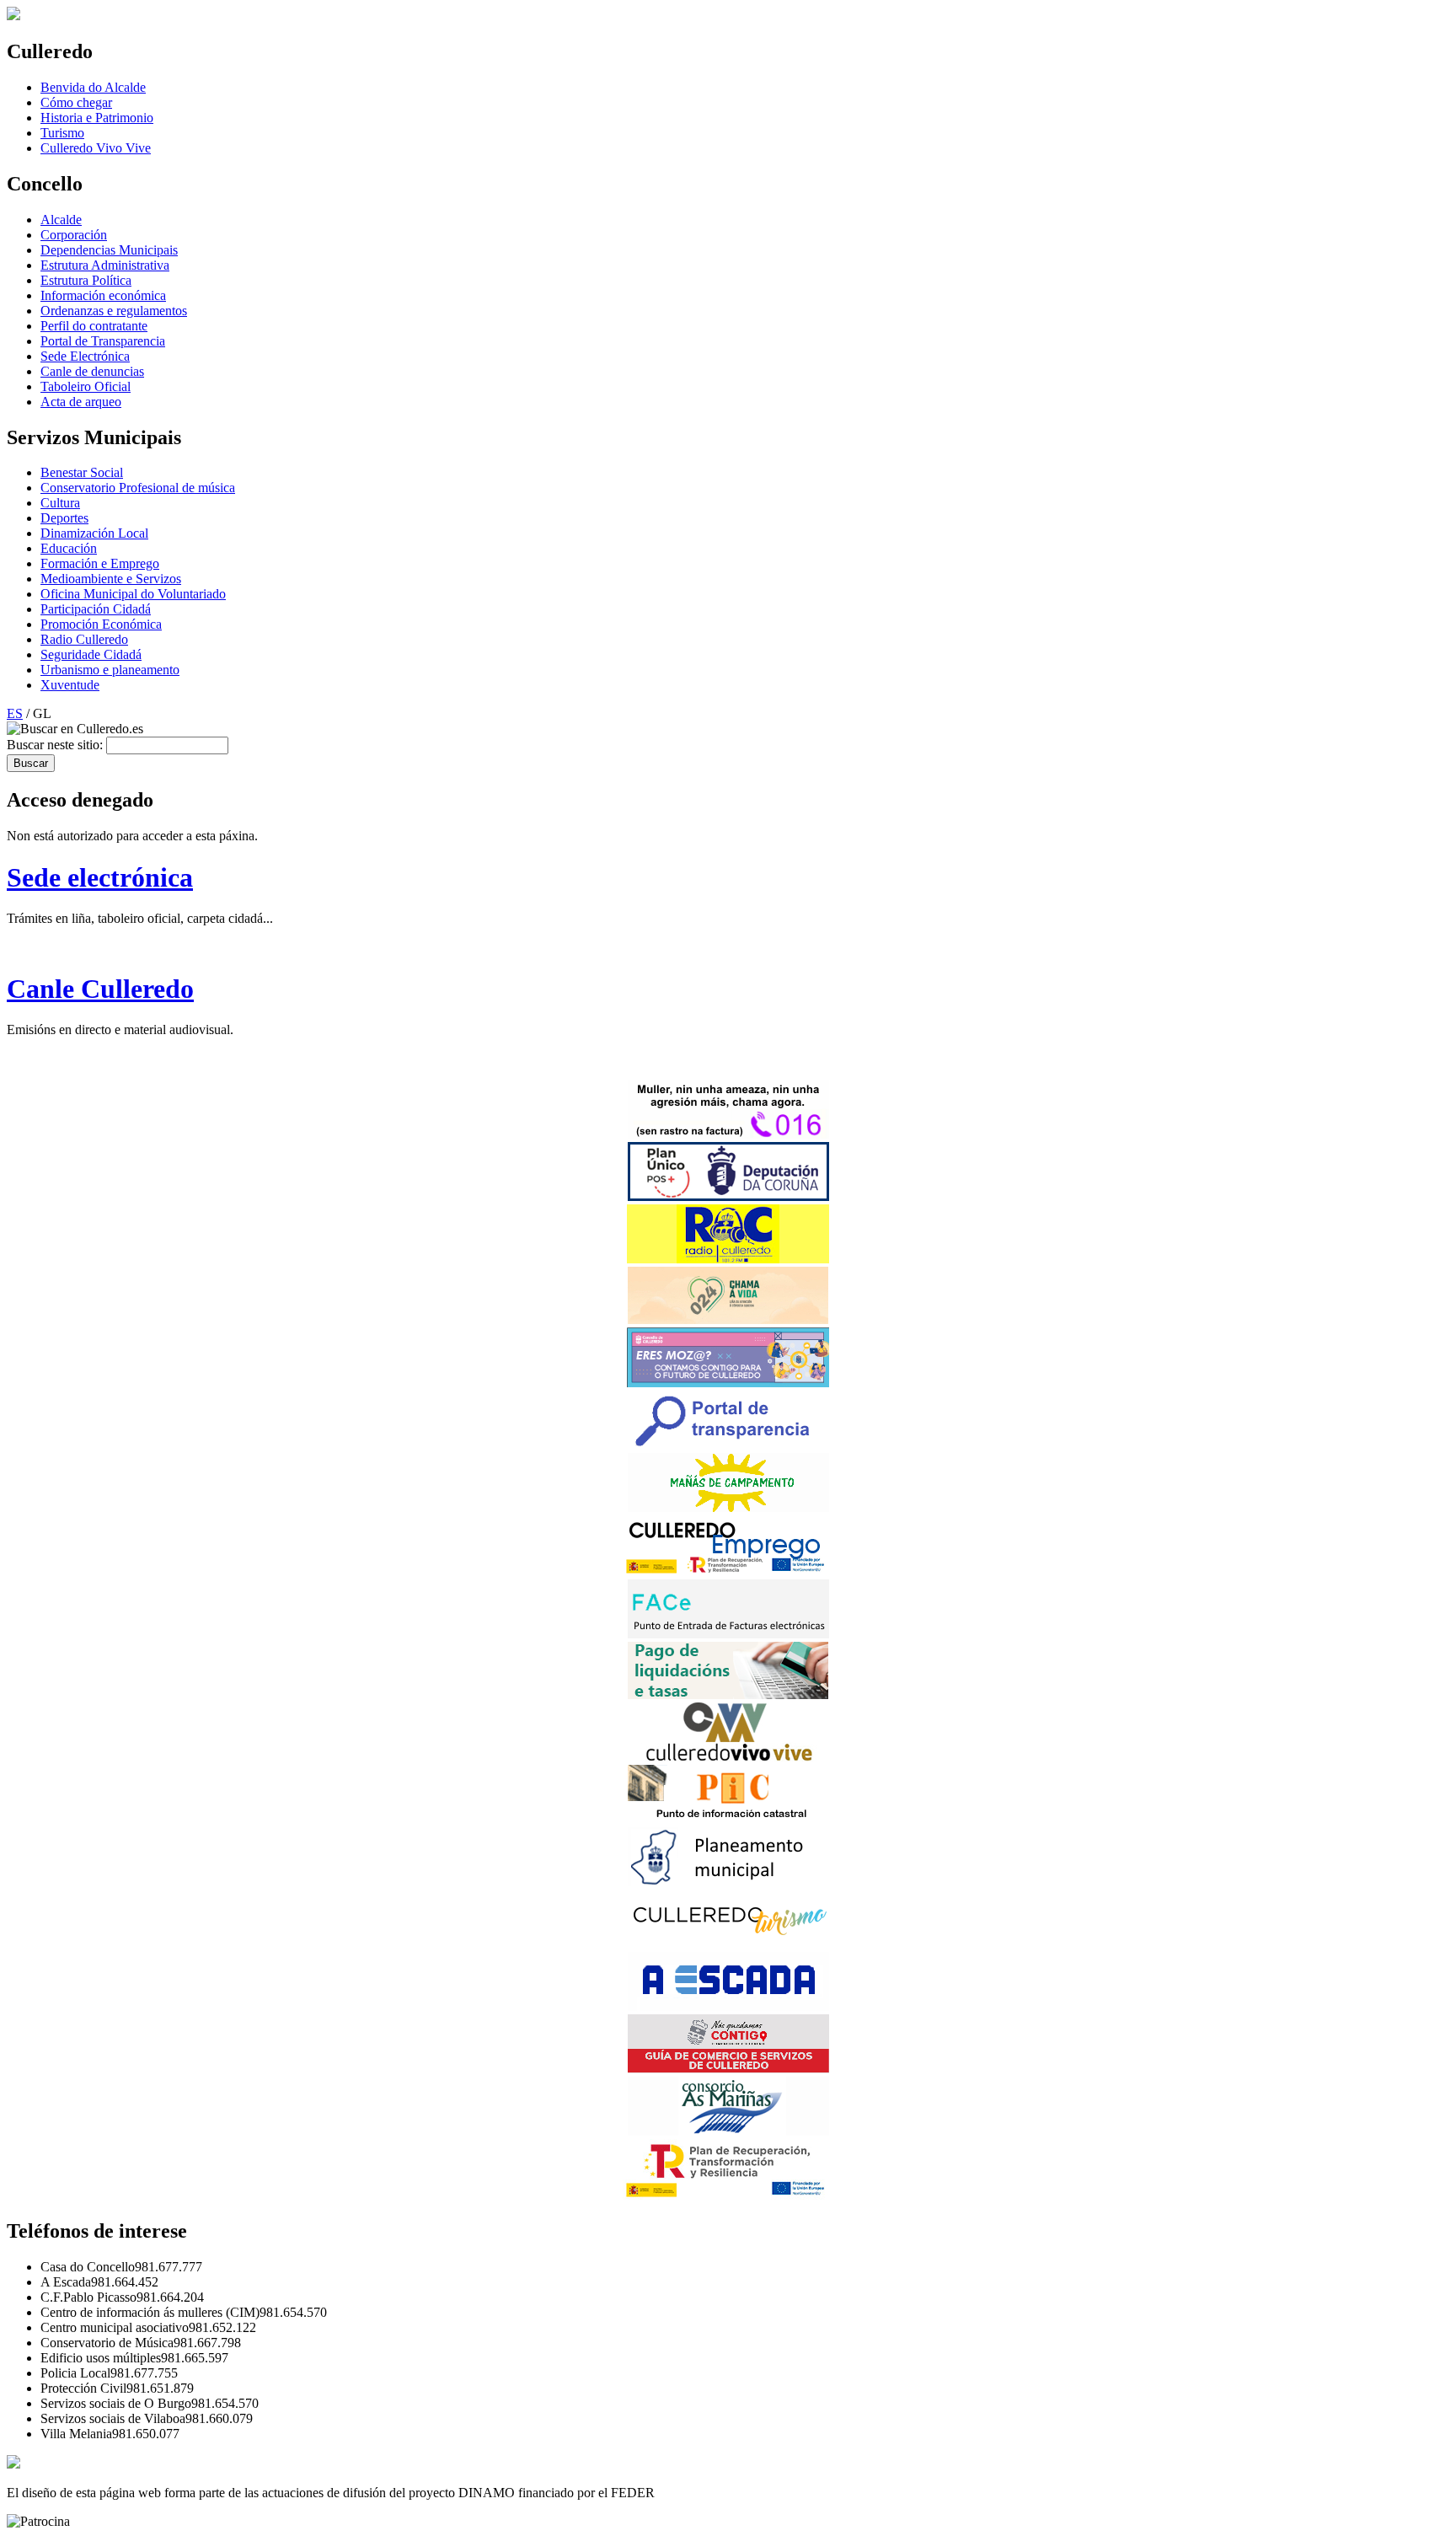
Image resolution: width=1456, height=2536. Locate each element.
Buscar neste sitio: (56, 745)
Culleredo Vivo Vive (96, 148)
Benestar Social (82, 472)
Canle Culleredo (100, 989)
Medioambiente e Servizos (111, 579)
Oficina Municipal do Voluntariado (133, 594)
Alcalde (61, 220)
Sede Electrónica (85, 356)
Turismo (62, 133)
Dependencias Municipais (109, 250)
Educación (69, 548)
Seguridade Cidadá (91, 654)
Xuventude (70, 685)
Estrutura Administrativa (105, 265)
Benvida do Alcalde (93, 87)
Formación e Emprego (100, 563)
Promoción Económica (101, 624)
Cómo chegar (76, 102)
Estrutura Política (86, 280)
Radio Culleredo (84, 639)
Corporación (74, 235)
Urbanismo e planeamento (110, 670)
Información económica (103, 295)
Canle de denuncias (92, 371)
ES (15, 713)
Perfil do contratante (94, 326)
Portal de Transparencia (103, 341)
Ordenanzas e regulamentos (114, 311)
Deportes (64, 518)
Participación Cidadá (96, 609)
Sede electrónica (100, 877)
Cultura (60, 503)
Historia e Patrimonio (97, 118)
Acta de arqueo (81, 402)
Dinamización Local (94, 533)
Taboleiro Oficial (86, 386)
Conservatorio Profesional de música (138, 488)
